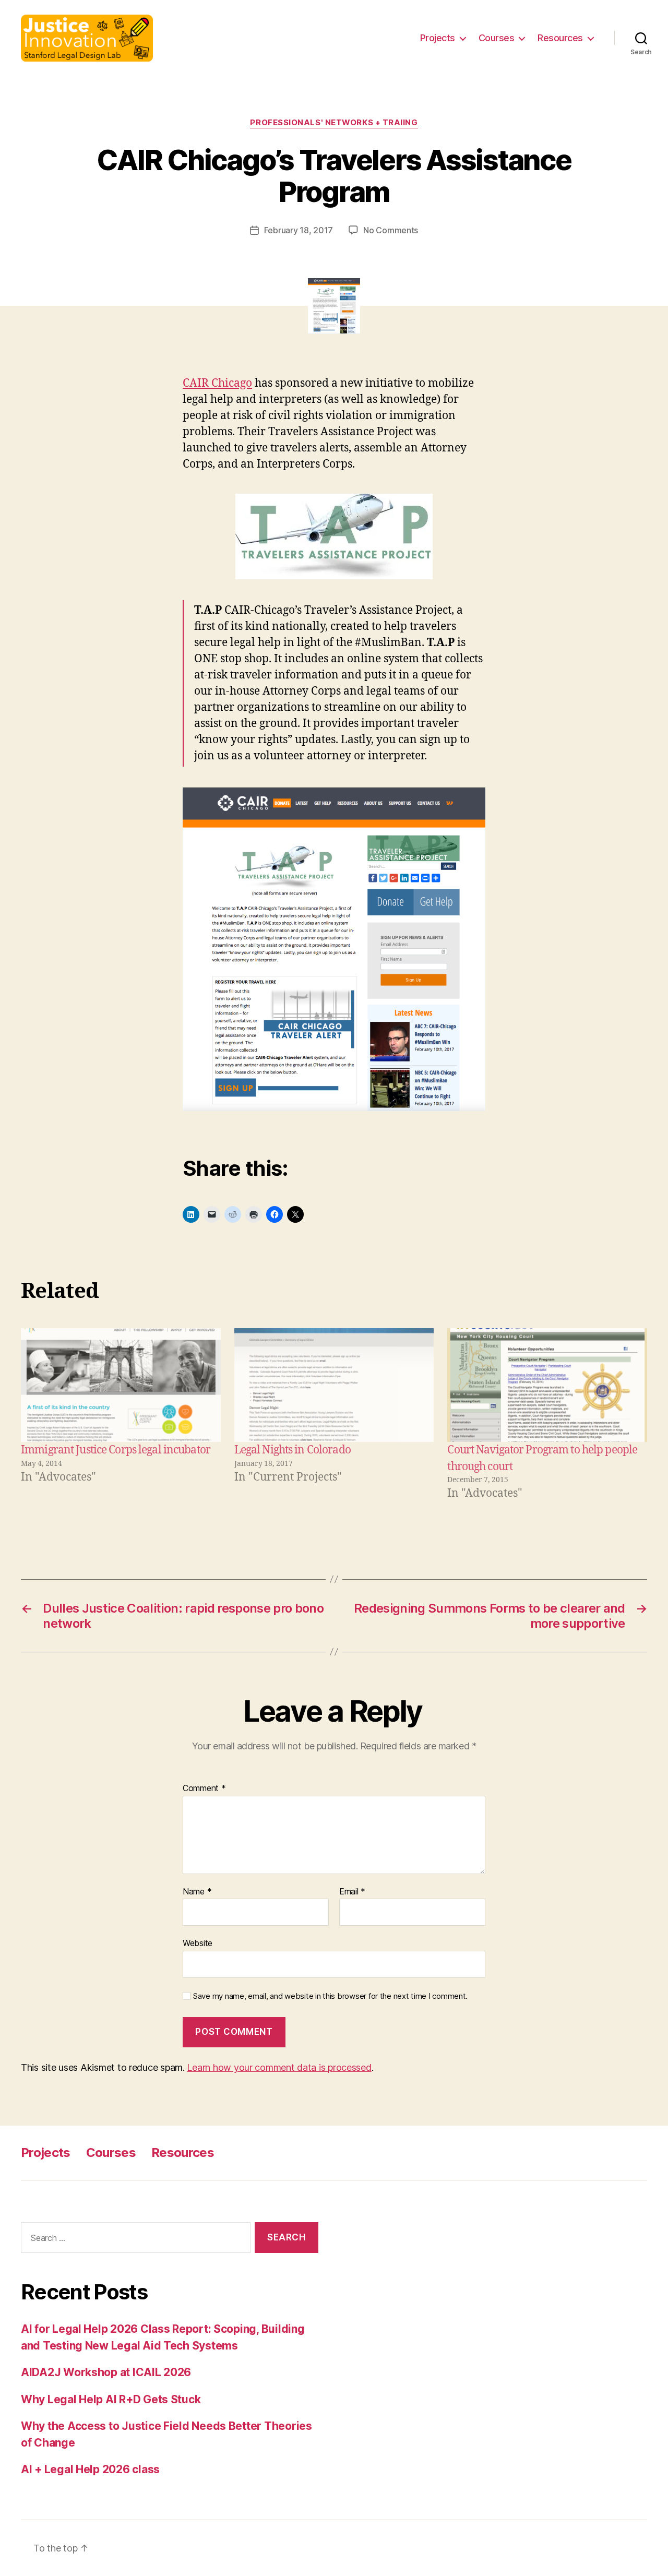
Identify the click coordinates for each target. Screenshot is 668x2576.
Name (197, 1892)
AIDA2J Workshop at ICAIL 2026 (106, 2372)
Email (352, 1892)
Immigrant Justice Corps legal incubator (116, 1450)
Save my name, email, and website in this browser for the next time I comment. (330, 1996)
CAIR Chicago (217, 383)
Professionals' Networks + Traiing (334, 123)
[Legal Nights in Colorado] (334, 1385)
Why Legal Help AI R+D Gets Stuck (111, 2399)
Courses (497, 38)
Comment (204, 1788)
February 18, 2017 (299, 230)
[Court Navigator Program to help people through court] (547, 1385)
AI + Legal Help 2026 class (90, 2469)
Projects (438, 38)
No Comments (391, 230)
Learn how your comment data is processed (279, 2067)
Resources (560, 38)
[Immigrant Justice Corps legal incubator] (121, 1385)
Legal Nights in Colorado (293, 1450)
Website (198, 1943)
